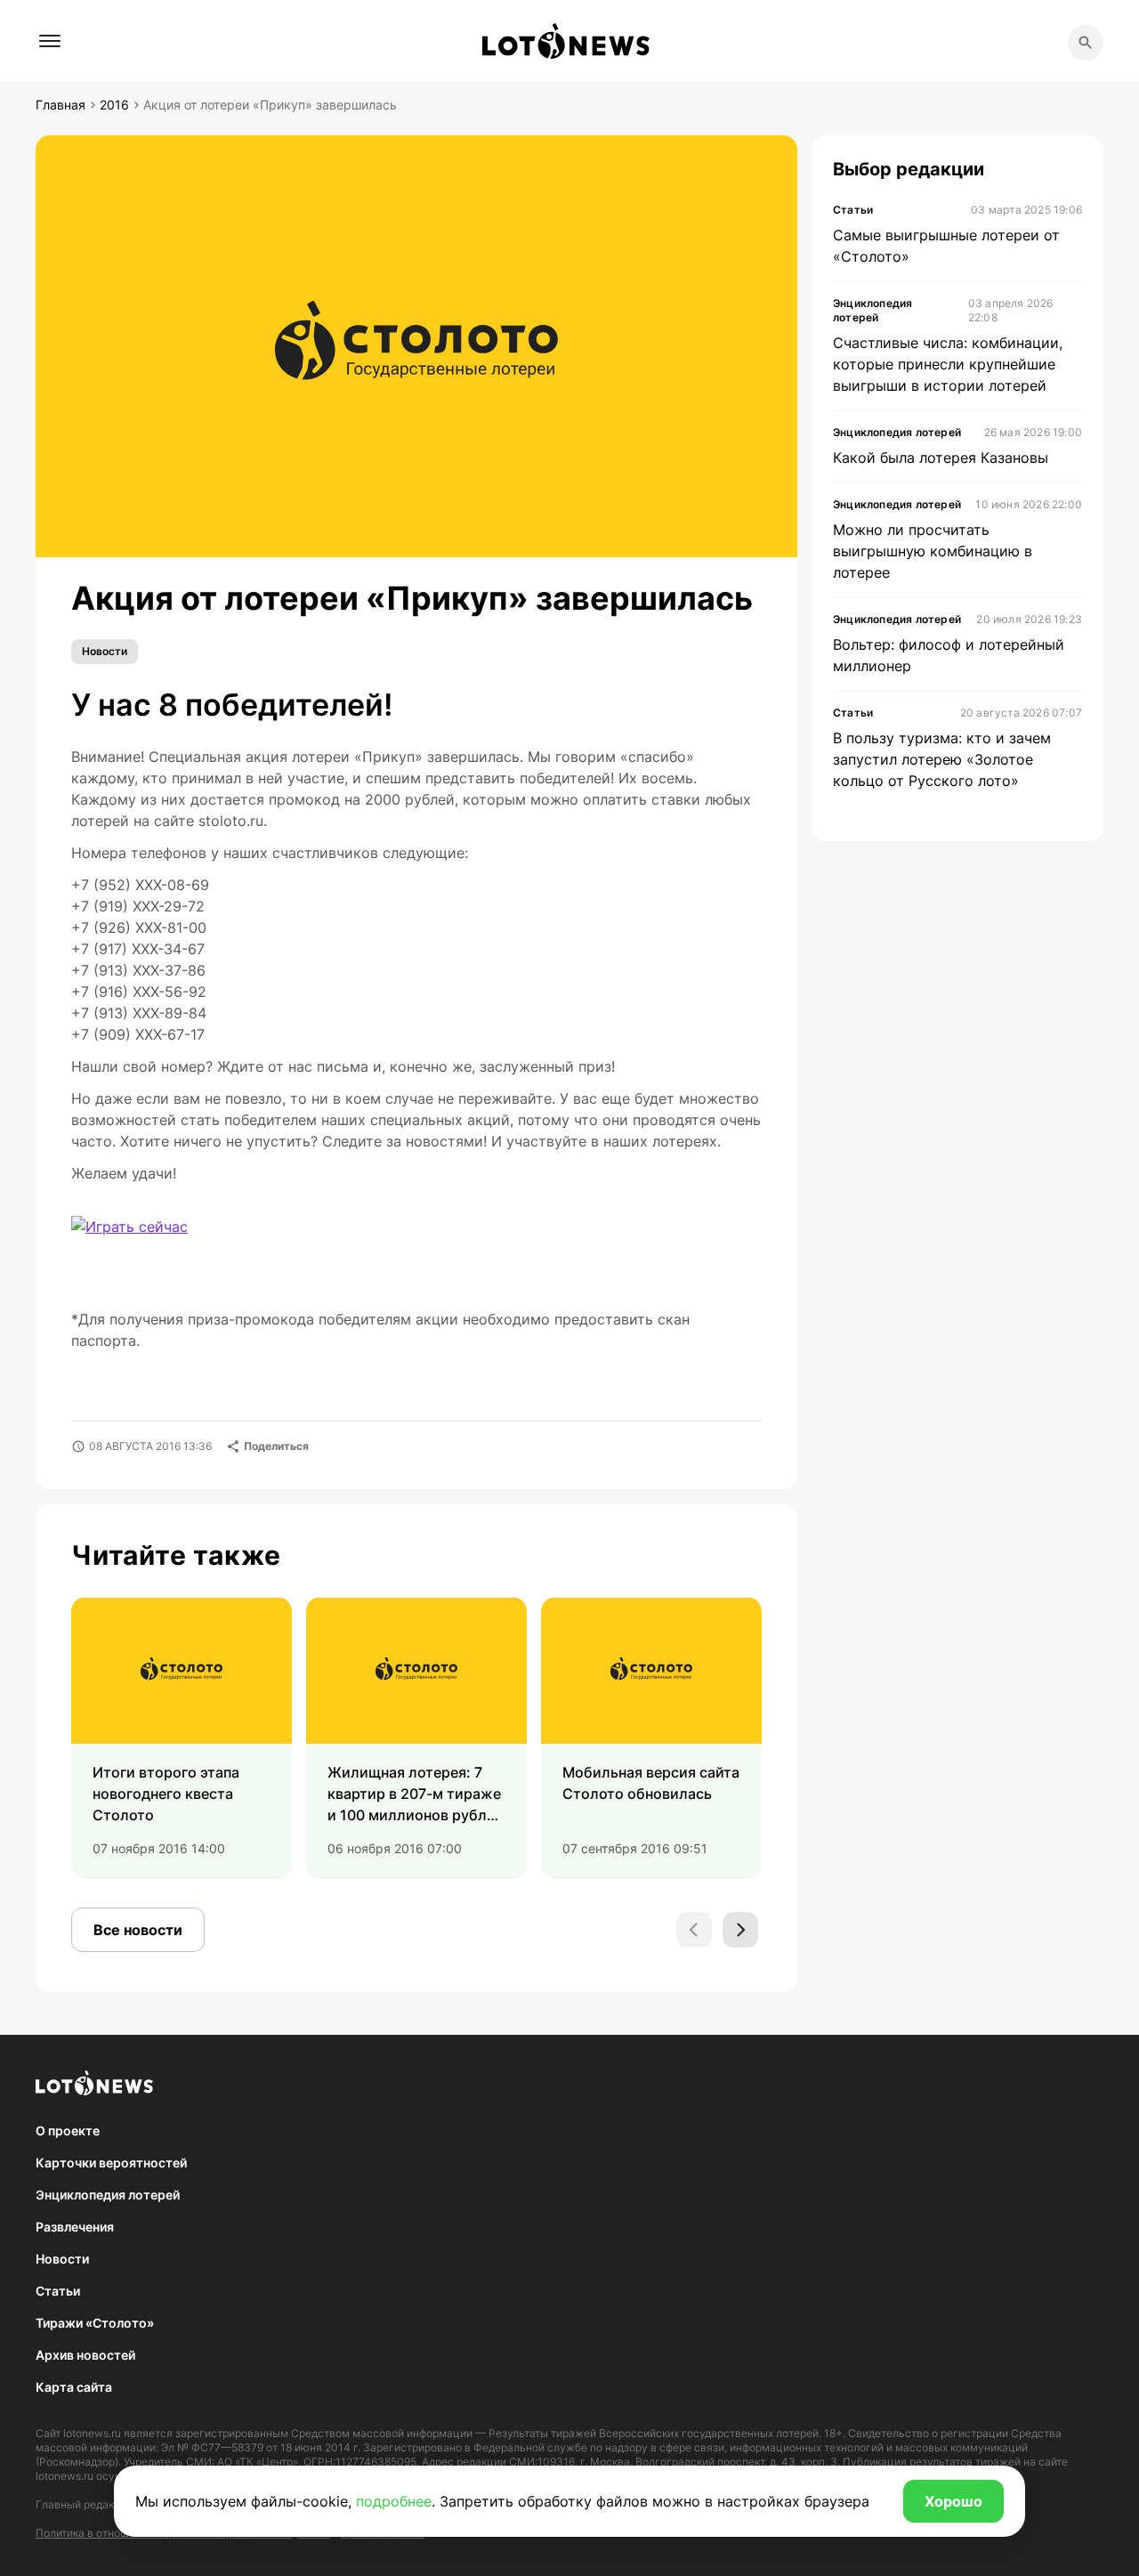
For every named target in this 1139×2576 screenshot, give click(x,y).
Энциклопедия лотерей (108, 2195)
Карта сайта (74, 2387)
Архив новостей (85, 2355)
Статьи (58, 2291)
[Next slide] (740, 1930)
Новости (105, 651)
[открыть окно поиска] (1086, 43)
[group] (182, 1738)
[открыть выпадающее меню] (50, 41)
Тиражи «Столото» (95, 2323)
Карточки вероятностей (111, 2163)
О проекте (68, 2130)
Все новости (138, 1930)
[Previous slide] (694, 1930)
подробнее (394, 2501)
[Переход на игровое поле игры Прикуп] (184, 1246)
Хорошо (953, 2501)
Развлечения (75, 2227)
